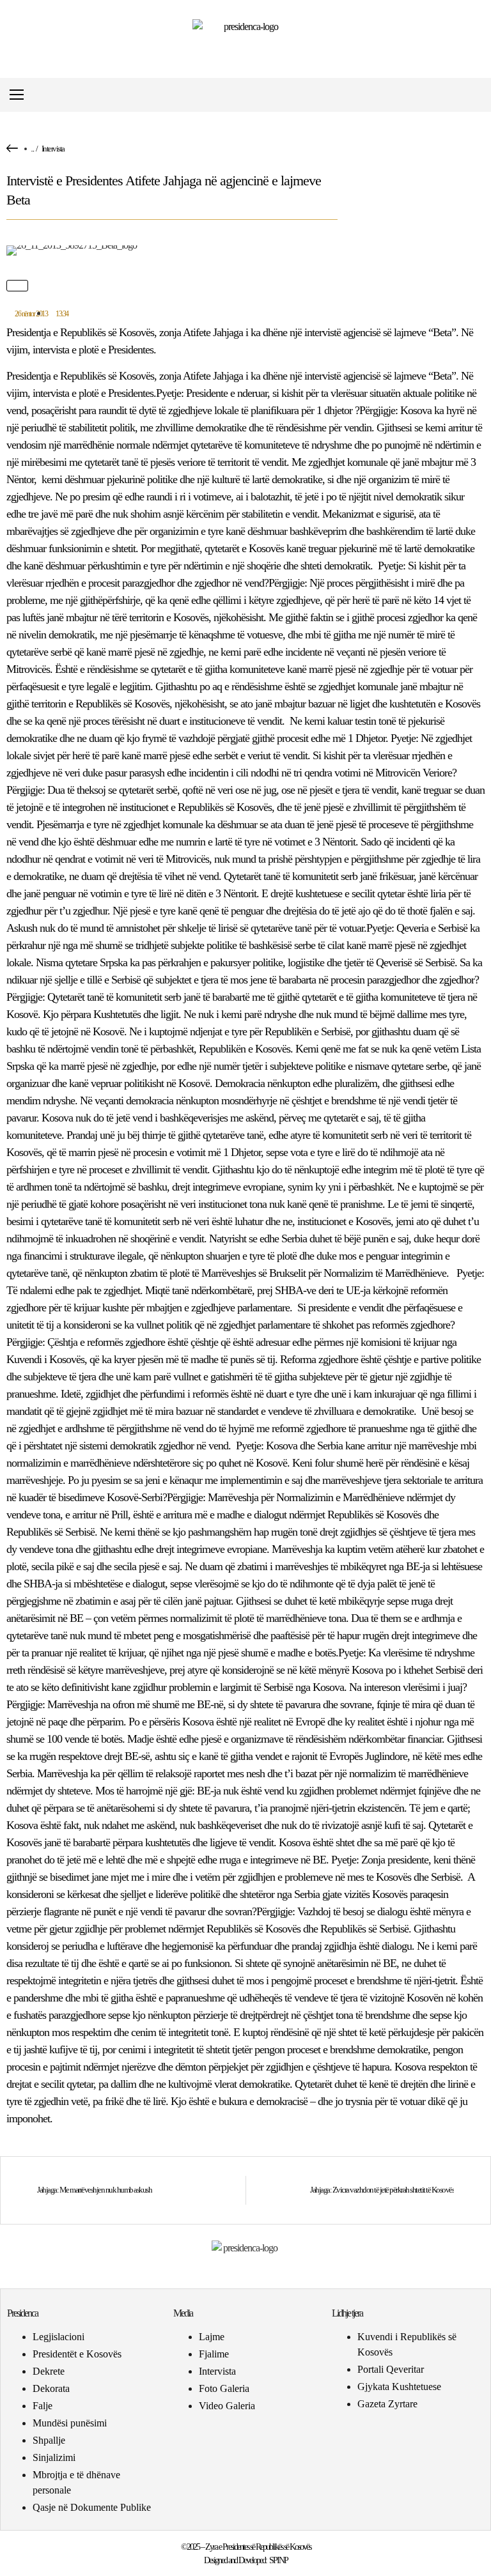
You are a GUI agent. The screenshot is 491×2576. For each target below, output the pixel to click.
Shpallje (49, 2440)
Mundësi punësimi (70, 2423)
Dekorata (51, 2388)
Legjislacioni (58, 2337)
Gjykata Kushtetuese (399, 2387)
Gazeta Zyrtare (387, 2404)
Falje (43, 2406)
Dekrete (49, 2371)
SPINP (278, 2560)
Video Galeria (227, 2406)
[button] (474, 95)
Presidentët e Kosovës (77, 2354)
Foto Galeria (224, 2388)
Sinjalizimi (54, 2457)
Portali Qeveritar (391, 2369)
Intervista (53, 149)
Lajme (212, 2337)
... (32, 149)
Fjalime (214, 2354)
